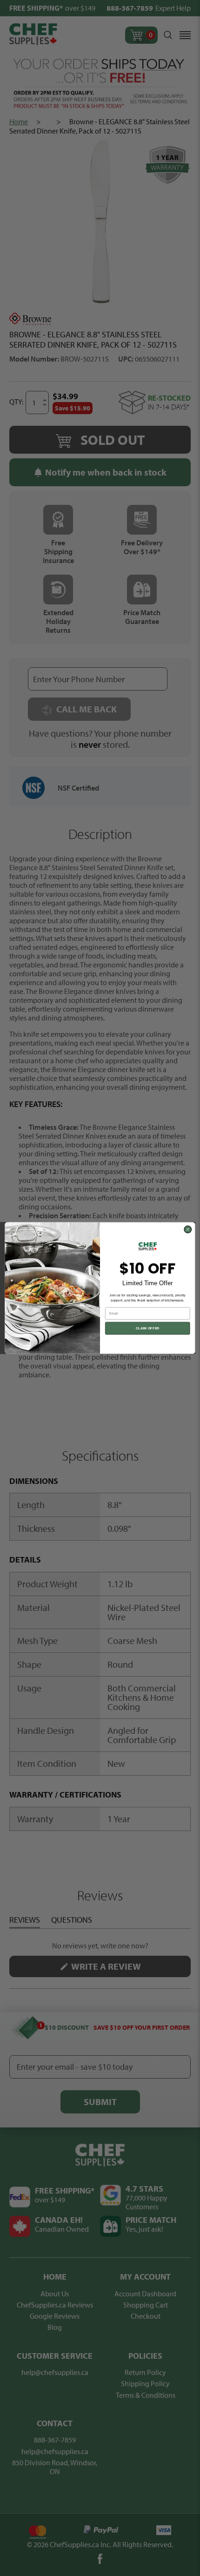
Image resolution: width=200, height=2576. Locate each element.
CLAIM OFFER (148, 1328)
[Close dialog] (188, 1229)
